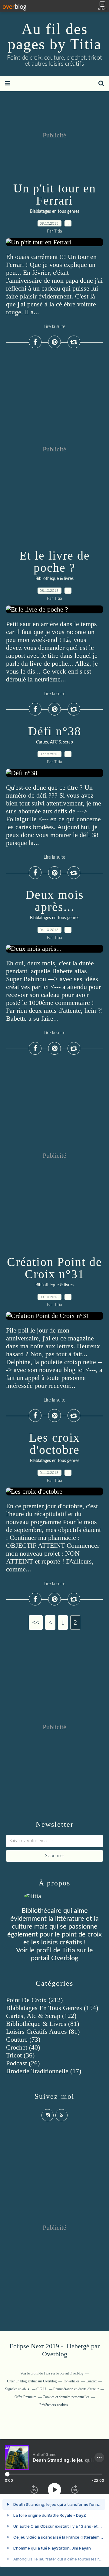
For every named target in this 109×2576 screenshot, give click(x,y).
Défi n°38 (55, 731)
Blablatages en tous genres (55, 212)
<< (36, 1622)
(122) (41, 2016)
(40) (23, 2047)
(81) (43, 2024)
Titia (69, 1950)
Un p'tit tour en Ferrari (55, 194)
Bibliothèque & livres (54, 579)
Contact (91, 2381)
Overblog (55, 2354)
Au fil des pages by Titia (55, 36)
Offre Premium (25, 2397)
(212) (34, 2000)
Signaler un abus (18, 2389)
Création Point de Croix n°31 (54, 1268)
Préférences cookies (54, 2405)
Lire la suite (54, 327)
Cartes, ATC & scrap (54, 742)
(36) (20, 2055)
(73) (23, 2039)
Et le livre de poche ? (55, 562)
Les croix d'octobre (54, 1444)
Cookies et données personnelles (66, 2397)
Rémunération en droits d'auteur (76, 2389)
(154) (52, 2008)
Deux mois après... (55, 901)
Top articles (71, 2381)
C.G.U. (42, 2389)
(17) (44, 2071)
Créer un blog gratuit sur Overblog (32, 2381)
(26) (23, 2063)
